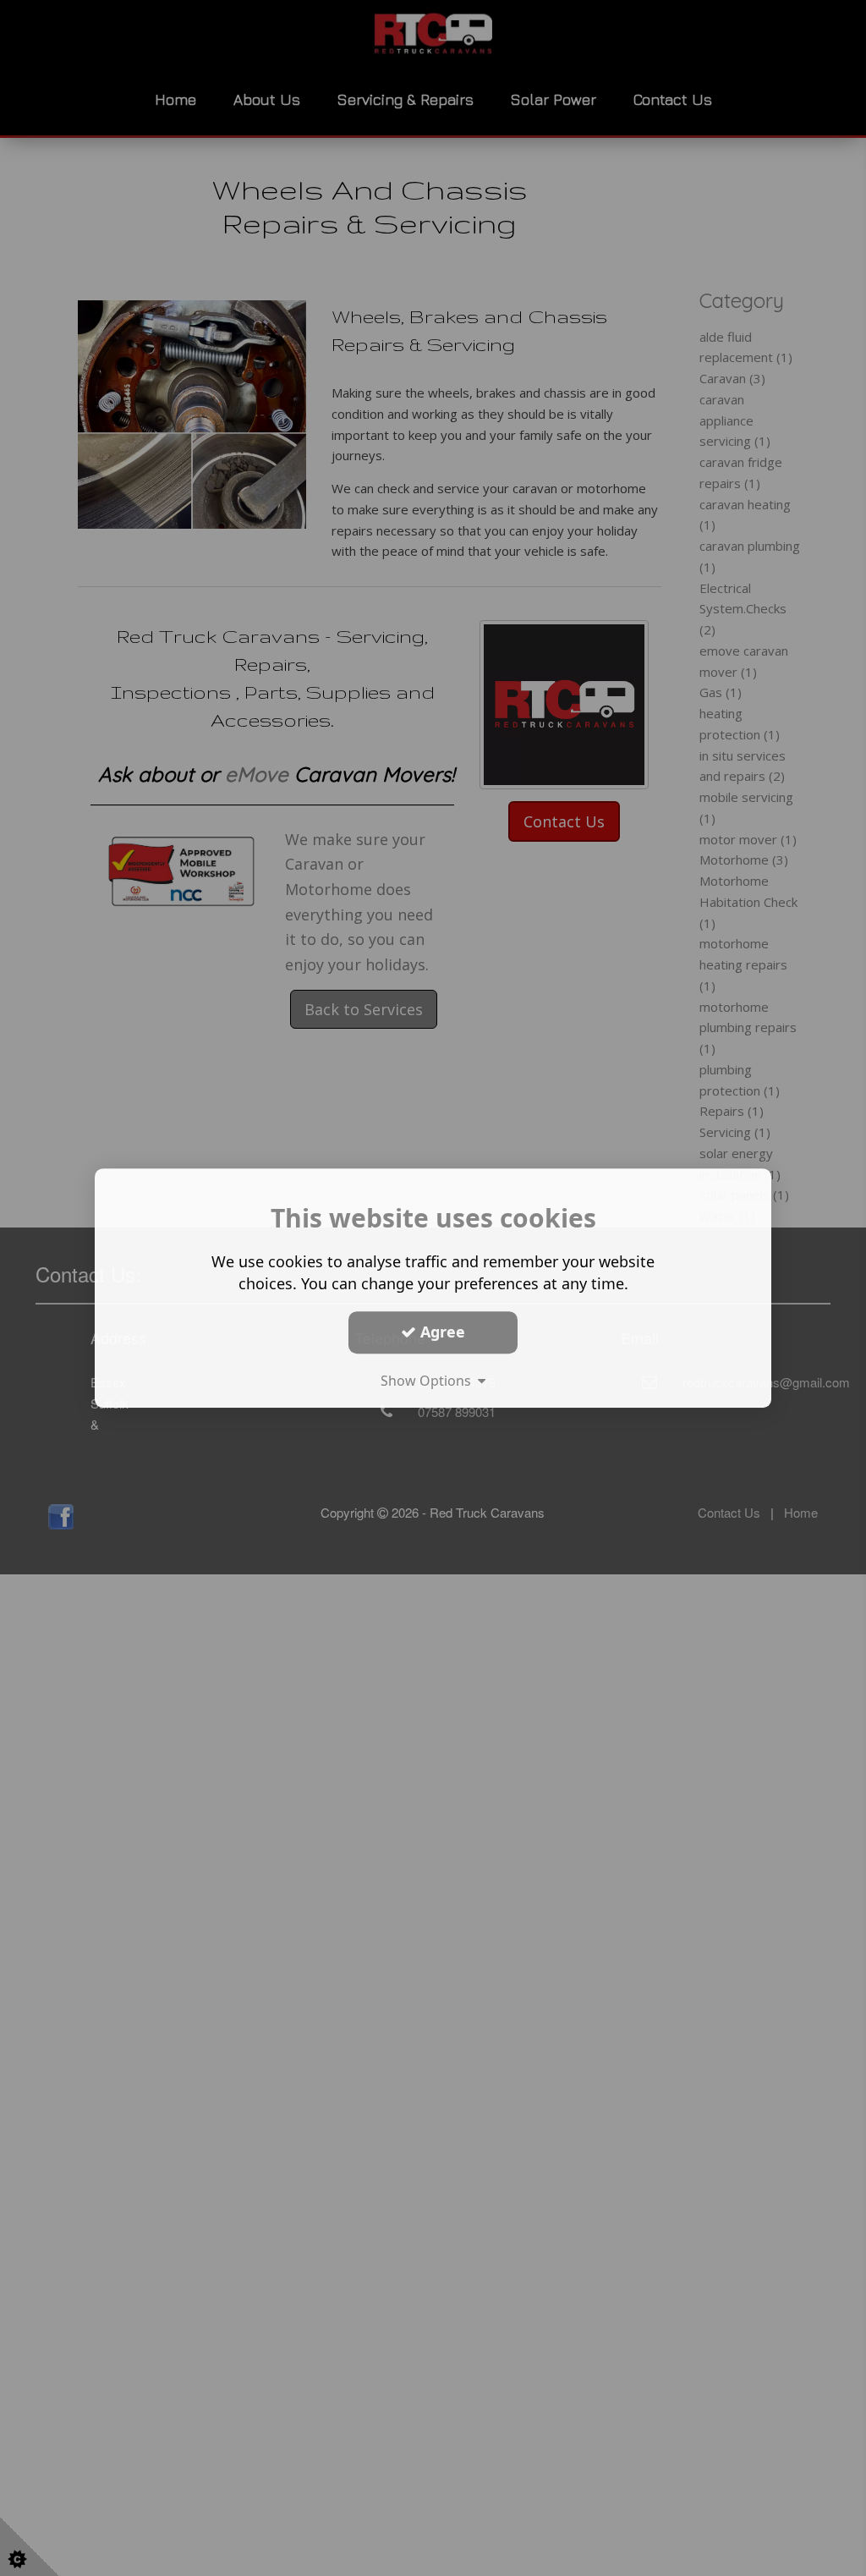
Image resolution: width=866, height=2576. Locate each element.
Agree (441, 1332)
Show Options (429, 1381)
